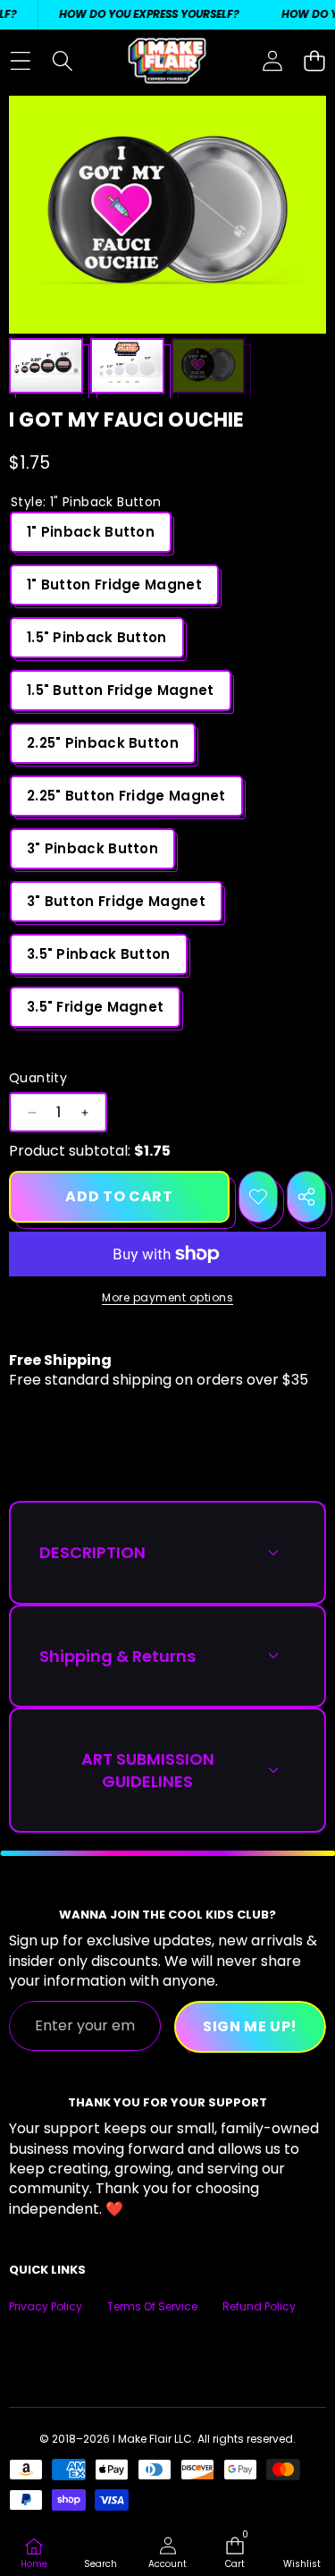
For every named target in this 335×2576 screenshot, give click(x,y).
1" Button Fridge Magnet (114, 585)
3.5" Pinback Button (99, 954)
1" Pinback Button (91, 532)
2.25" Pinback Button (103, 743)
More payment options (167, 1298)
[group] (46, 366)
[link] (301, 2554)
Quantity (38, 1078)
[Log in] (272, 61)
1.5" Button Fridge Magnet (121, 690)
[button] (314, 61)
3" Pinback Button (92, 848)
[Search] (62, 61)
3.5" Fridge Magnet (95, 1007)
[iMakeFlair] (167, 61)
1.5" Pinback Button (97, 637)
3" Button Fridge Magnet (116, 901)
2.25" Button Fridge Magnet (126, 796)
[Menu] (20, 61)
